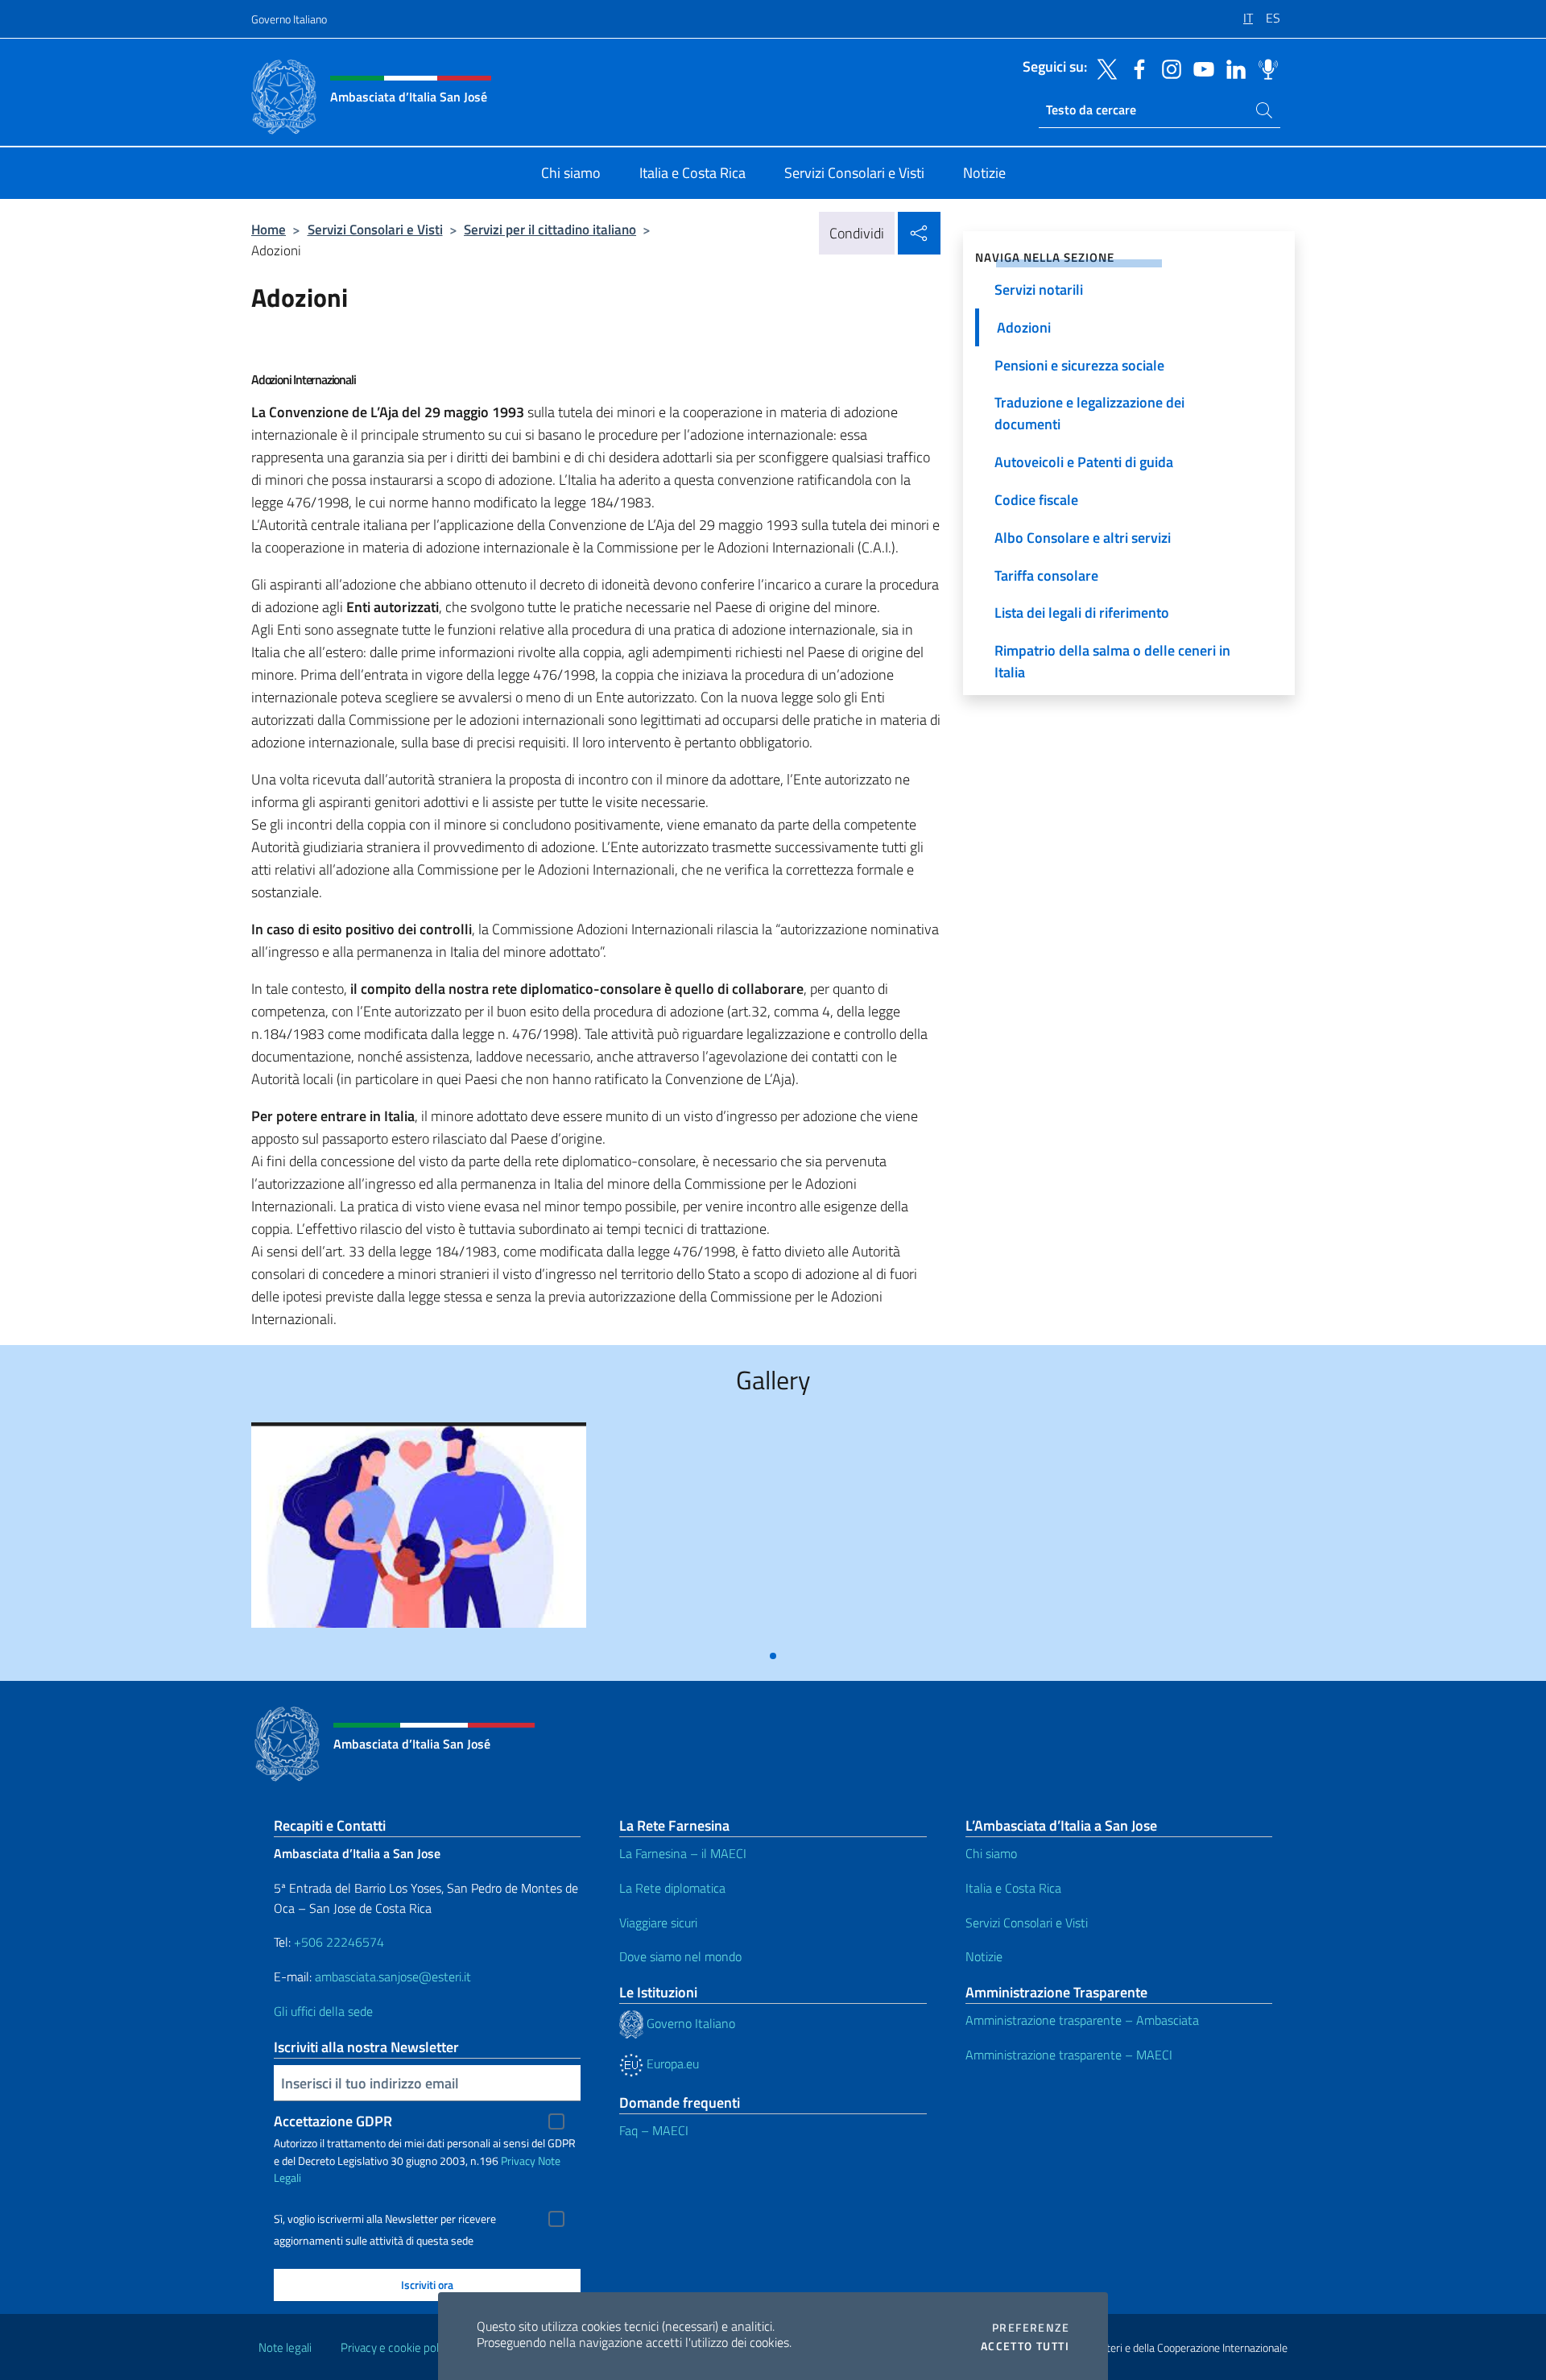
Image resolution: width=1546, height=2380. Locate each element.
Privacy (518, 2161)
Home (269, 229)
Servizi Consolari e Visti (375, 229)
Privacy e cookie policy (397, 2347)
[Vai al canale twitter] (1103, 68)
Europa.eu (671, 2063)
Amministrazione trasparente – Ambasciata (1082, 2020)
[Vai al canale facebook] (1135, 68)
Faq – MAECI (654, 2130)
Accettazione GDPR (333, 2121)
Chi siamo (991, 1853)
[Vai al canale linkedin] (1232, 68)
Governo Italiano (289, 19)
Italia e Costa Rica (1013, 1888)
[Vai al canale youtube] (1200, 68)
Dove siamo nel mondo (680, 1956)
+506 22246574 (339, 1942)
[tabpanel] (419, 1531)
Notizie (984, 1956)
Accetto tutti (1025, 2346)
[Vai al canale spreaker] (1264, 68)
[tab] (773, 1656)
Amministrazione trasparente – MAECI (1069, 2055)
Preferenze (1031, 2328)
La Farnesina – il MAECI (683, 1853)
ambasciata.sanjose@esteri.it (393, 1976)
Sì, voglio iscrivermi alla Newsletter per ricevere (385, 2219)
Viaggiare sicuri (658, 1923)
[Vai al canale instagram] (1168, 68)
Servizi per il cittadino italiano (550, 229)
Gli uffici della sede (323, 2011)
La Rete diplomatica (672, 1888)
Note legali (285, 2347)
